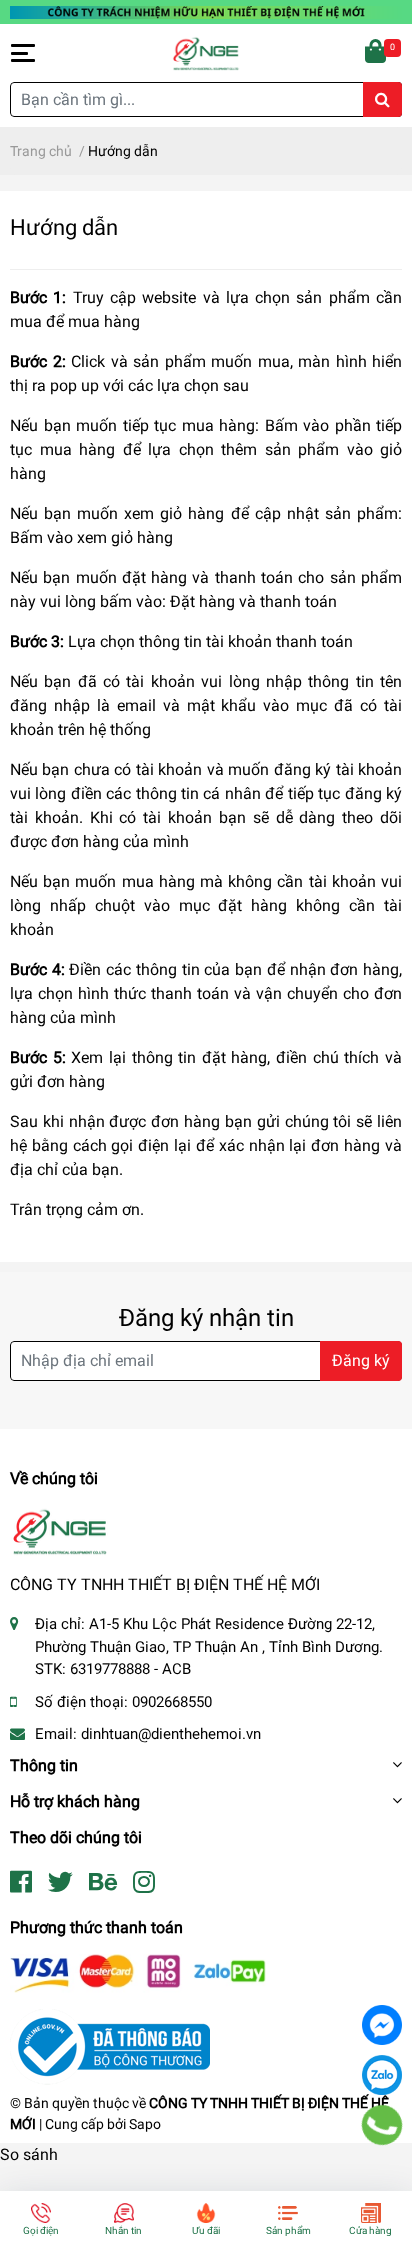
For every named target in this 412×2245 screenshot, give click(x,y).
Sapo (145, 2124)
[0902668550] (382, 2125)
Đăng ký (361, 1360)
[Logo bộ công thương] (110, 2045)
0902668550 (172, 1702)
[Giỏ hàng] (377, 53)
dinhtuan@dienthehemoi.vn (171, 1734)
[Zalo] (382, 2075)
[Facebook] (382, 2025)
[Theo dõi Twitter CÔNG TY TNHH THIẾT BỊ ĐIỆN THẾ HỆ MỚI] (60, 1882)
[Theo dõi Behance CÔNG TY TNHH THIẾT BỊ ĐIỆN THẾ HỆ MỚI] (103, 1882)
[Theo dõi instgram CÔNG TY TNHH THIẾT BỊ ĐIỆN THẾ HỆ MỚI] (144, 1882)
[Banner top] (206, 11)
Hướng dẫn (64, 227)
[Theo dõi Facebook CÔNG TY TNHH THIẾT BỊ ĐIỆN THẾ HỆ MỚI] (21, 1882)
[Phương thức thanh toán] (138, 1972)
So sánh (29, 2154)
